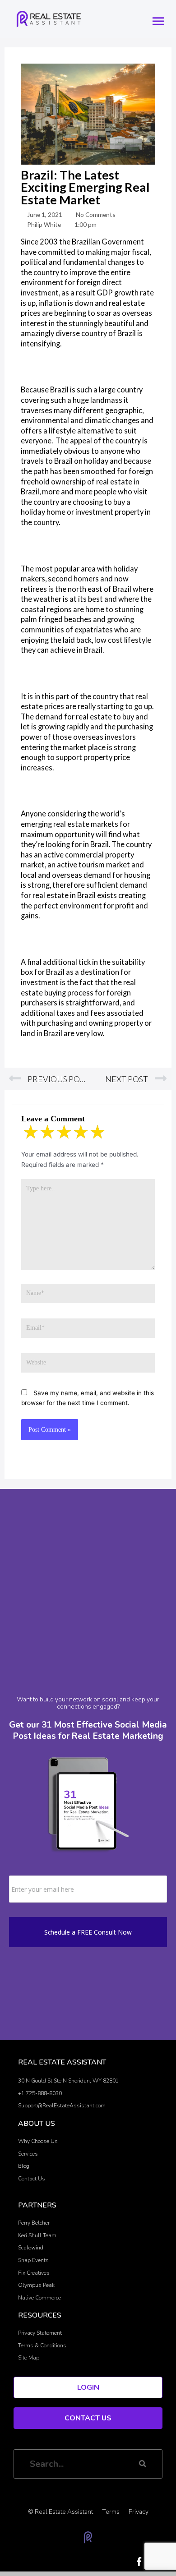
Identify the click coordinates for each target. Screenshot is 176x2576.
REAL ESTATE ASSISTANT (62, 2062)
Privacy (139, 2512)
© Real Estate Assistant (60, 2512)
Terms (111, 2512)
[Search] (143, 2464)
